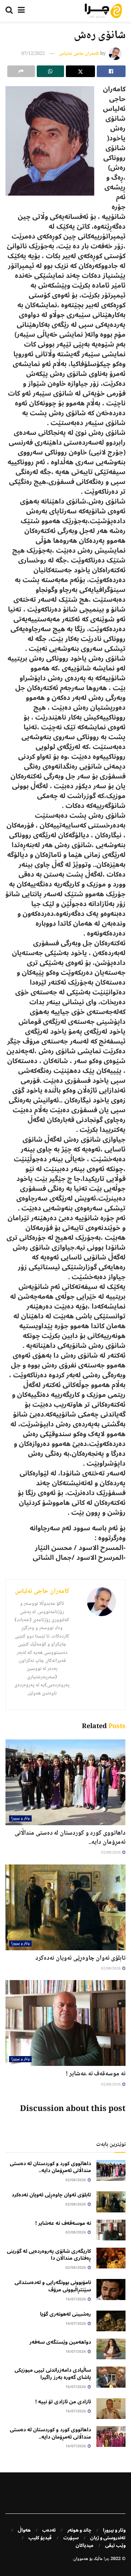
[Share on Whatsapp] (51, 71)
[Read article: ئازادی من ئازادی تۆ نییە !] (111, 2409)
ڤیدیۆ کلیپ (40, 2538)
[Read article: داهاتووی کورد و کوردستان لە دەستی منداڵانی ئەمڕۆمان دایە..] (65, 1782)
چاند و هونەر (79, 2530)
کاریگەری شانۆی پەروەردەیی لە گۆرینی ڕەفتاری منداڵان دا (49, 2255)
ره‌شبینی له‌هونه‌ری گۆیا (65, 2314)
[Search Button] (9, 11)
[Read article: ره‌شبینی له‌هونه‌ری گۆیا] (111, 2321)
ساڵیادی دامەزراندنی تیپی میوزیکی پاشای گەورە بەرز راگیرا (53, 2374)
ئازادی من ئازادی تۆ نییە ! (63, 2402)
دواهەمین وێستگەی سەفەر (60, 2342)
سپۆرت (71, 2538)
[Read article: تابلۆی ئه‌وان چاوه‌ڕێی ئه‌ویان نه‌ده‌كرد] (65, 1907)
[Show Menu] (21, 11)
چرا (107, 2559)
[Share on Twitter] (80, 71)
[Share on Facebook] (111, 71)
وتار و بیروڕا (20, 1818)
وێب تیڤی (115, 2545)
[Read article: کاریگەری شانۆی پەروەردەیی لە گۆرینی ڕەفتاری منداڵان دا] (111, 2258)
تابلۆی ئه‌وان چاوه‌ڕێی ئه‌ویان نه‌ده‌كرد (80, 1958)
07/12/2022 (33, 54)
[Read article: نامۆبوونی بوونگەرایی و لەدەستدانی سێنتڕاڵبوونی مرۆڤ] (111, 2289)
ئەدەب (49, 2530)
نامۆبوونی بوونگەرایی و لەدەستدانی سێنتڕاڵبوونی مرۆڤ (53, 2286)
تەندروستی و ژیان (108, 2538)
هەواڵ (24, 2530)
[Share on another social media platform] (21, 71)
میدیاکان (85, 2545)
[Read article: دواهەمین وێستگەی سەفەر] (111, 2349)
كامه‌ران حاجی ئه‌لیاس (79, 54)
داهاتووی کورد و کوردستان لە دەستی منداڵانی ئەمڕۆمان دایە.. (70, 1838)
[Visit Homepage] (103, 11)
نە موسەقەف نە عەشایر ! (96, 2074)
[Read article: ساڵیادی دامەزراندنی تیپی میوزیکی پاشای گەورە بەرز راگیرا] (111, 2377)
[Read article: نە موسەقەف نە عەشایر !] (65, 2023)
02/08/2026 (111, 1853)
